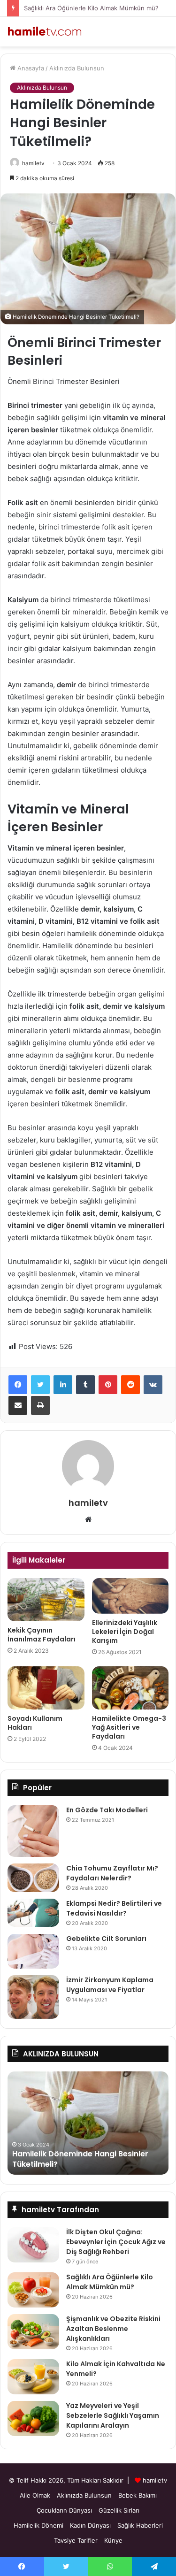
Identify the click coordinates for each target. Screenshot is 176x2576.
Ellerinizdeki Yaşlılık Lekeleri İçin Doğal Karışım (125, 1632)
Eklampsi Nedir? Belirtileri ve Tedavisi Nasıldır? (114, 1908)
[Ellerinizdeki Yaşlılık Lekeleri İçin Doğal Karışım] (130, 1596)
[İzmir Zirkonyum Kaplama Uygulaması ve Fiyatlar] (33, 1997)
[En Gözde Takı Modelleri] (33, 1831)
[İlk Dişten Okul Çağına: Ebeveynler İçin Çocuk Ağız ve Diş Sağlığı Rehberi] (33, 2245)
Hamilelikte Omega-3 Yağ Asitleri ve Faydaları (129, 1727)
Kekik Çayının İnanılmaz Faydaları (42, 1635)
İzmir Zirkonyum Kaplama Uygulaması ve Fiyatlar (110, 1985)
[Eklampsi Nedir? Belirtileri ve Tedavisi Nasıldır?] (33, 1913)
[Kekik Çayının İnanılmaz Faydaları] (46, 1600)
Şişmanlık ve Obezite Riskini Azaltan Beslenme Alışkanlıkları (113, 2329)
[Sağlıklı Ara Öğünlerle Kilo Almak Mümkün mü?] (33, 2290)
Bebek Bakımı (138, 2495)
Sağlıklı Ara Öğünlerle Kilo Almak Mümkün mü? (91, 8)
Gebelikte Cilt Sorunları (106, 1939)
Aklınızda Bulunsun (77, 68)
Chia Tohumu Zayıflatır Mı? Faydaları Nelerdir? (112, 1873)
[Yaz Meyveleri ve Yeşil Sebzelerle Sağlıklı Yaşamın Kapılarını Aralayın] (33, 2419)
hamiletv (33, 163)
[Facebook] (18, 1385)
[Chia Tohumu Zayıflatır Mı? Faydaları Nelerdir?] (33, 1878)
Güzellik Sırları (119, 2510)
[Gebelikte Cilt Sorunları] (33, 1951)
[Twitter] (40, 1385)
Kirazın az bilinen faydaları (78, 2164)
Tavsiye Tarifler (76, 2540)
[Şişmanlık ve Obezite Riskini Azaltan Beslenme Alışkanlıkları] (33, 2332)
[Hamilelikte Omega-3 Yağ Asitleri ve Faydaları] (130, 1688)
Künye (113, 2540)
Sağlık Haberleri (140, 2525)
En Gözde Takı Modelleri (107, 1810)
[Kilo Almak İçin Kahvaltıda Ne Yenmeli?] (33, 2377)
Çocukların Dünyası (64, 2510)
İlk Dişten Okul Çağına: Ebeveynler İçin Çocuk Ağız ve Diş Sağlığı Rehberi (116, 2242)
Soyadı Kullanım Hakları (35, 1723)
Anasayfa (30, 68)
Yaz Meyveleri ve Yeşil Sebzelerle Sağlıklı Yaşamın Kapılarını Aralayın (113, 2415)
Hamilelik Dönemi (38, 2525)
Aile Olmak (35, 2495)
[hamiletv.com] (45, 32)
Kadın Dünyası (90, 2525)
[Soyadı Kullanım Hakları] (46, 1688)
